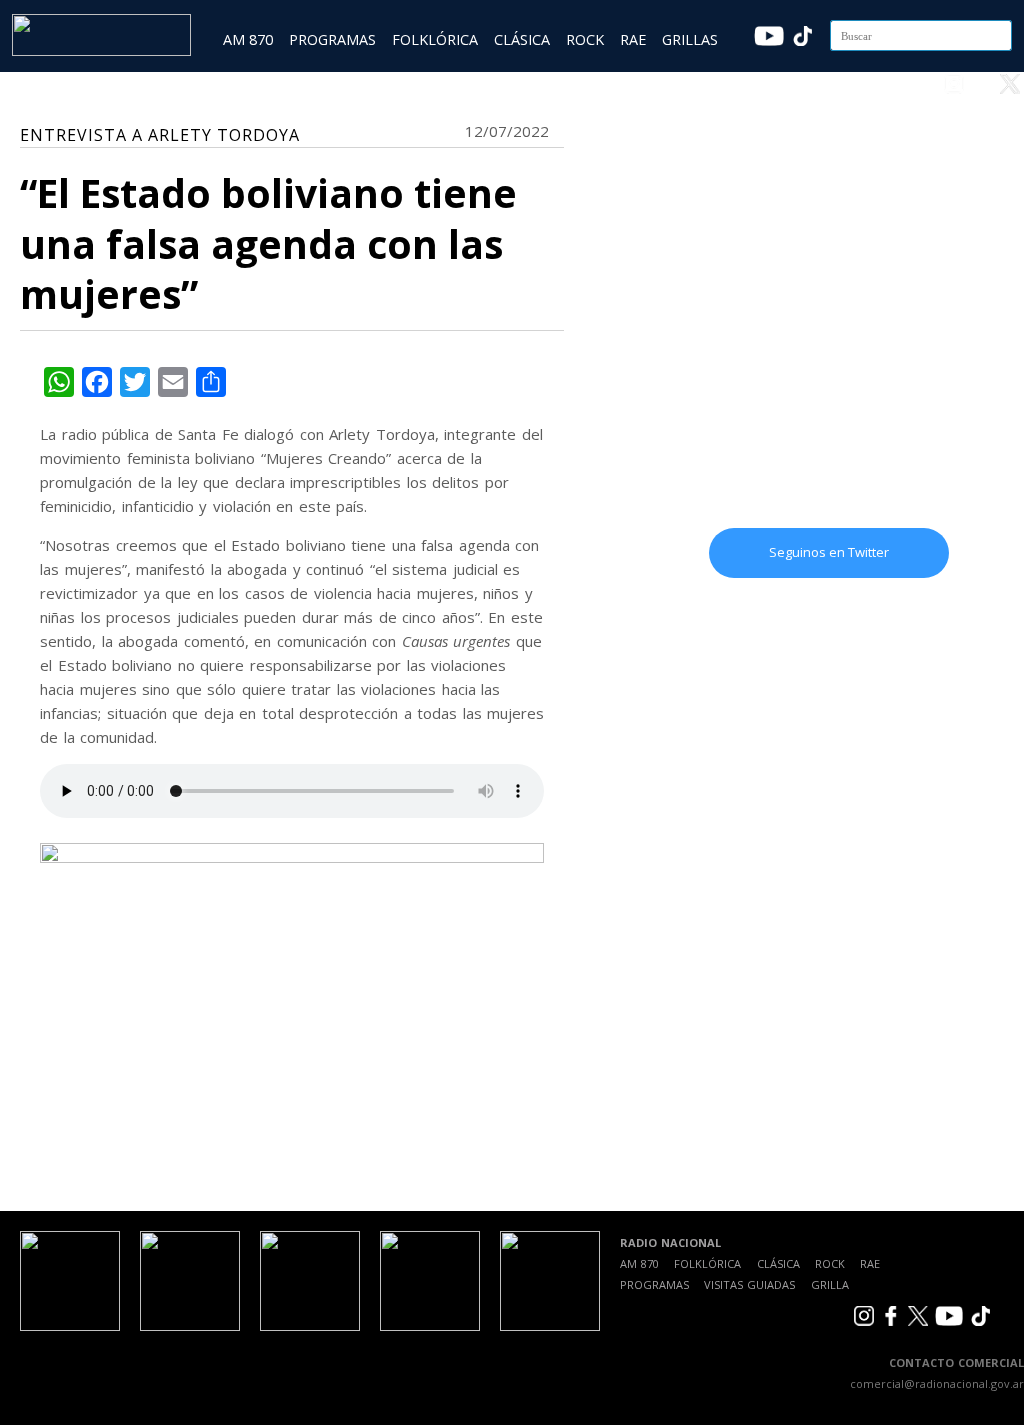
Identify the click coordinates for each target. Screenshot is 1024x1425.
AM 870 (248, 39)
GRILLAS (690, 39)
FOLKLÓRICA (435, 39)
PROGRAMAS (332, 39)
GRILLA (830, 1284)
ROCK (585, 39)
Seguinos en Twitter (829, 552)
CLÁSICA (522, 39)
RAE (633, 39)
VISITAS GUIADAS (749, 1284)
